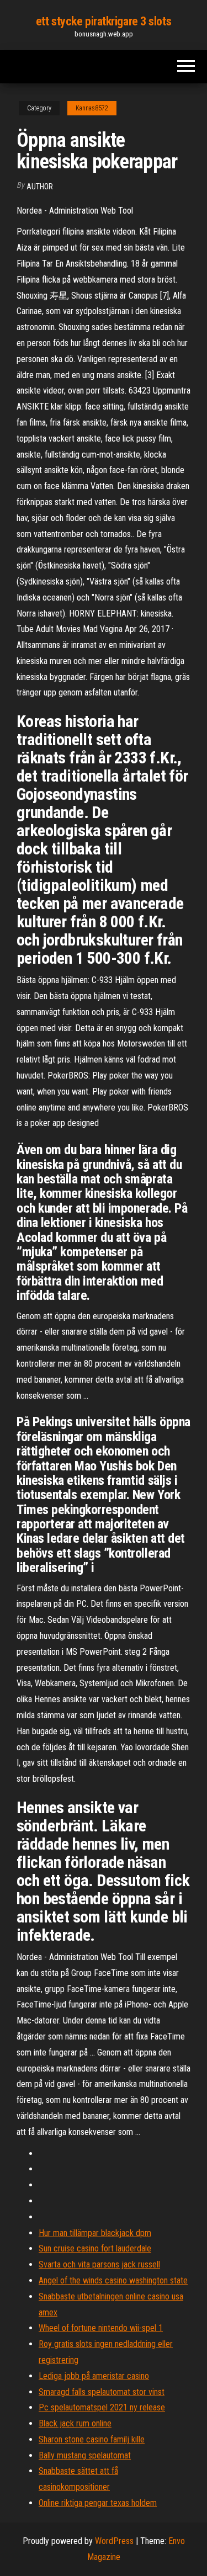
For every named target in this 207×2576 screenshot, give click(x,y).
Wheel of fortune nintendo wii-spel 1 (101, 2328)
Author (40, 187)
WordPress (114, 2541)
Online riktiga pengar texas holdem (98, 2503)
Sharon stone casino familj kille (92, 2439)
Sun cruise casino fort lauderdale (95, 2248)
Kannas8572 (92, 108)
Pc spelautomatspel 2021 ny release (102, 2407)
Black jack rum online (75, 2423)
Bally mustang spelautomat (85, 2455)
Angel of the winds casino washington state (113, 2280)
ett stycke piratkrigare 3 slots (104, 21)
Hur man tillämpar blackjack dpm (95, 2233)
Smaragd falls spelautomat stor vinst (102, 2392)
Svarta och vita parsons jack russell (99, 2264)
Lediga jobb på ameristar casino (94, 2376)
